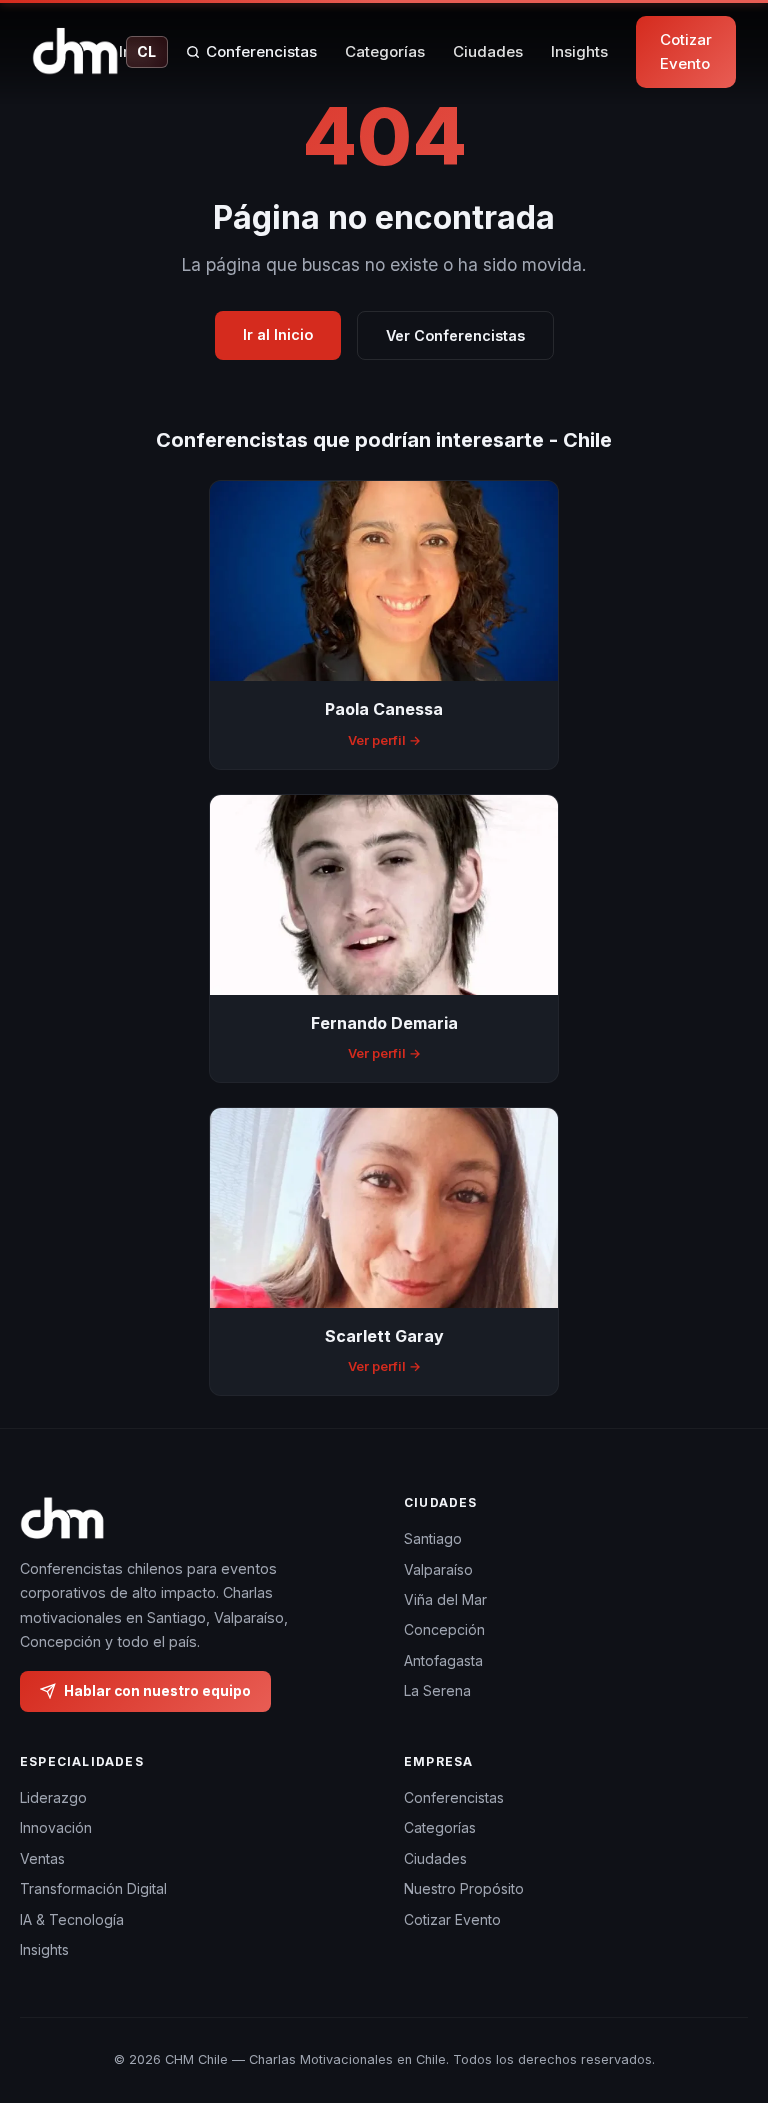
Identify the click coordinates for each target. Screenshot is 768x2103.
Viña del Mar (445, 1599)
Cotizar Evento (686, 51)
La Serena (437, 1690)
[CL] (75, 52)
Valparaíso (438, 1569)
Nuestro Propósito (464, 1888)
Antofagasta (443, 1660)
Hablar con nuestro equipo (157, 1690)
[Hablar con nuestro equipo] (727, 2008)
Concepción (444, 1629)
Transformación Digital (93, 1888)
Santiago (433, 1538)
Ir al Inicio (278, 334)
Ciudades (488, 51)
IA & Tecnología (72, 1919)
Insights (579, 51)
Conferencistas (261, 51)
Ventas (42, 1858)
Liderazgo (53, 1797)
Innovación (56, 1827)
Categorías (385, 51)
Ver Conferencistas (455, 335)
